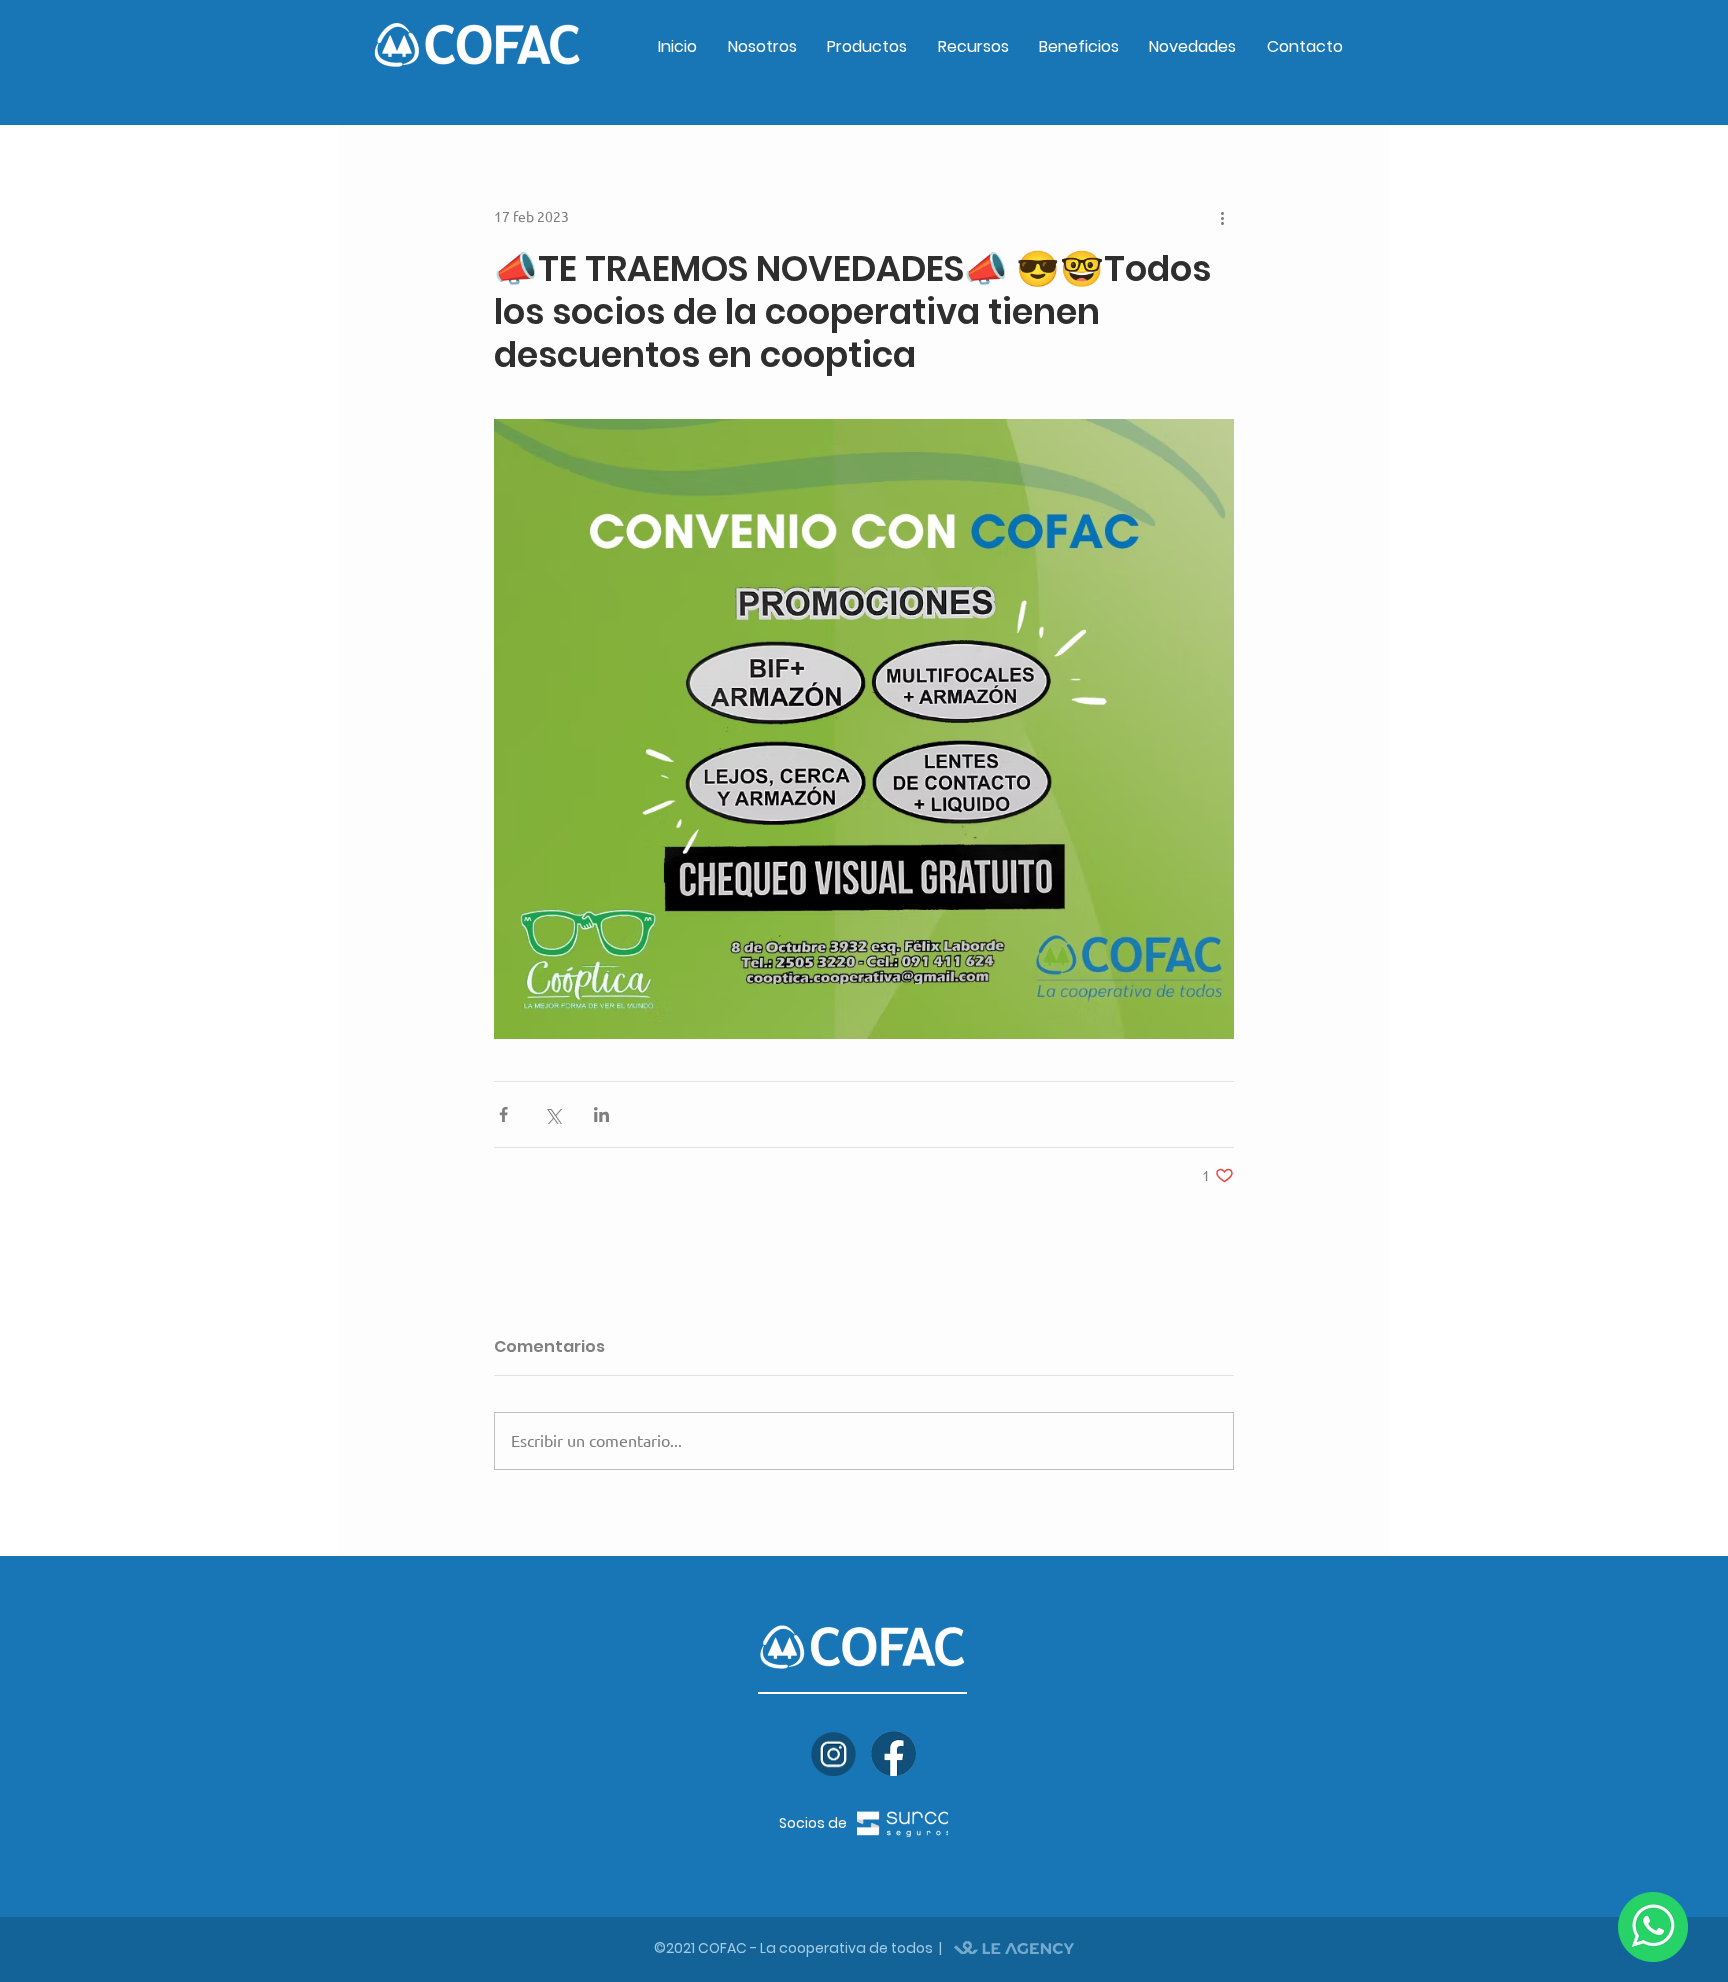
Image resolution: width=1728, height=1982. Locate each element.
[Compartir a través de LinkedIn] (601, 1114)
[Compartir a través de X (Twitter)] (552, 1114)
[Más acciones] (1222, 217)
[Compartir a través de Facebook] (503, 1114)
